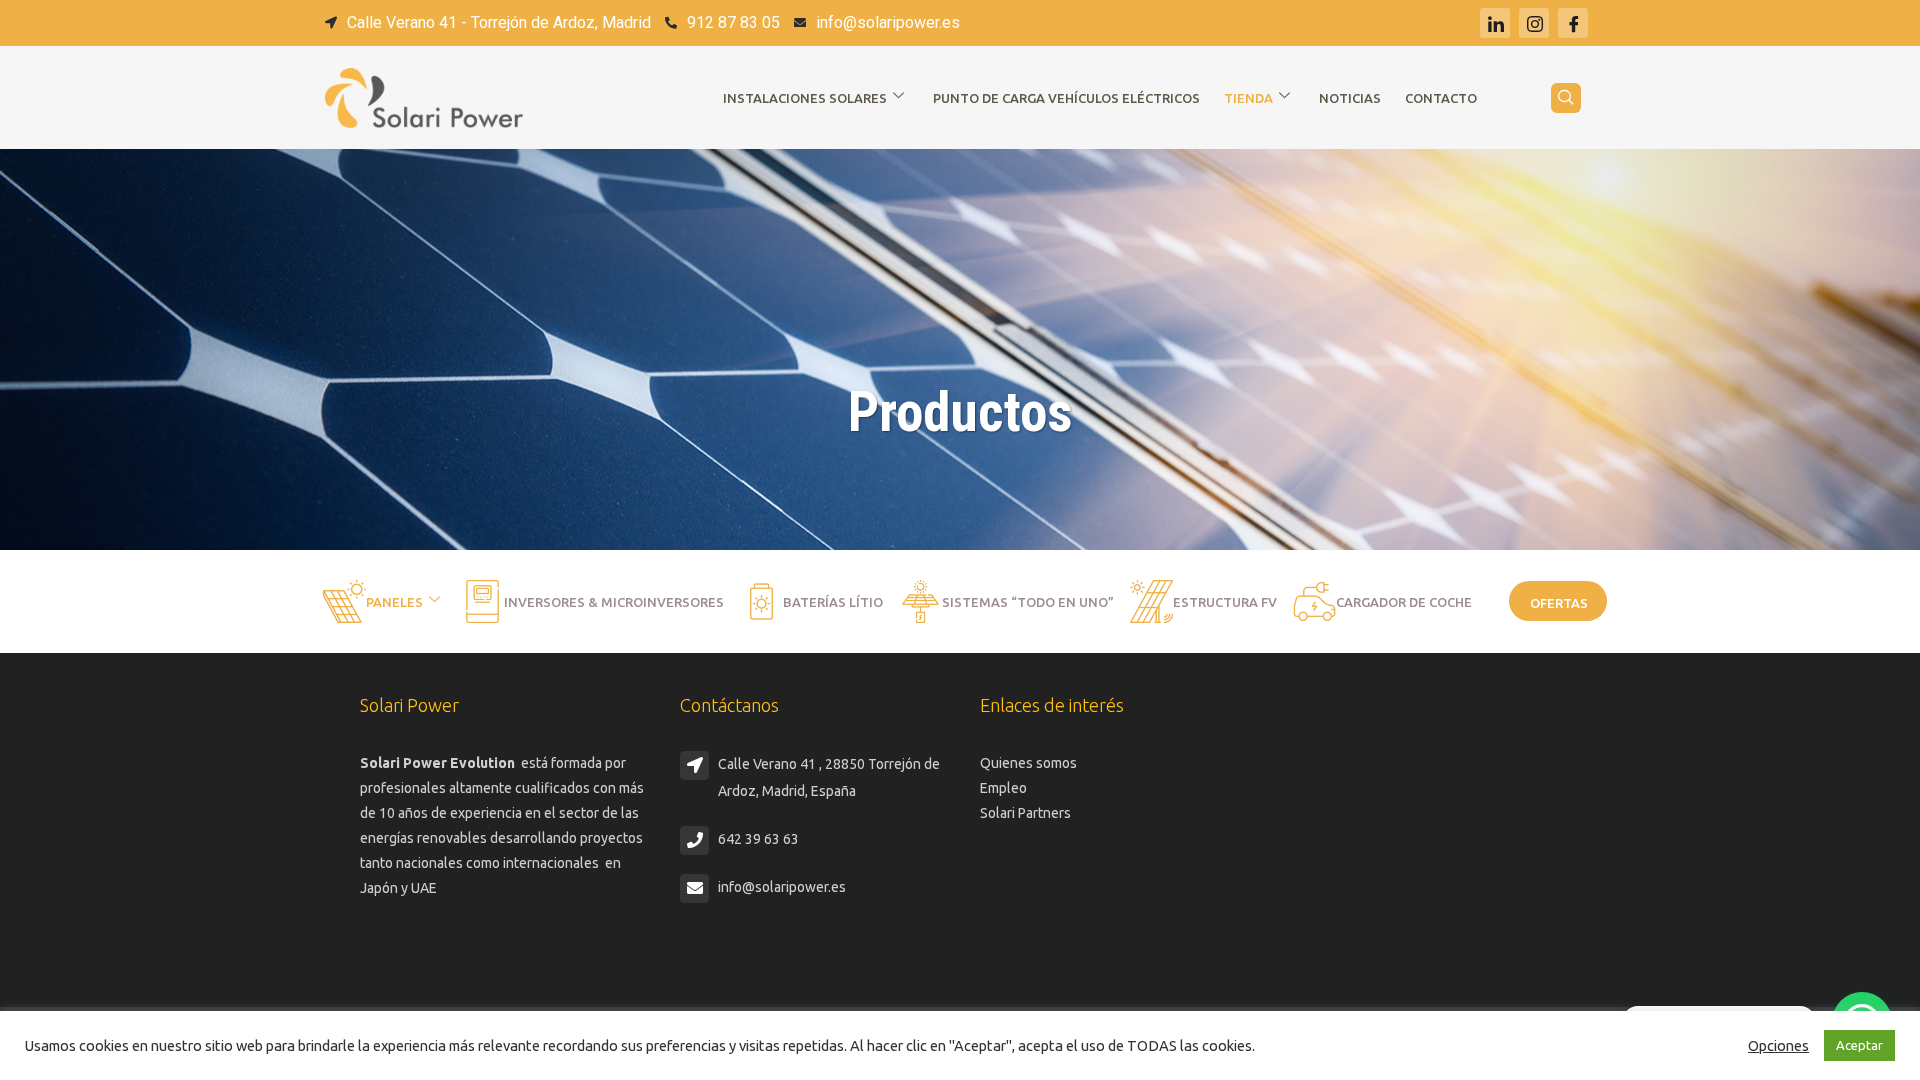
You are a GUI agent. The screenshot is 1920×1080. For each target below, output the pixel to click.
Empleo (1003, 788)
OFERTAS (1559, 603)
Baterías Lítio (833, 602)
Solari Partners (1025, 813)
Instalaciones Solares (805, 98)
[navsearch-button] (1566, 98)
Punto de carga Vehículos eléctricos (1066, 98)
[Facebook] (1573, 23)
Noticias (1350, 98)
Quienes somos (1028, 763)
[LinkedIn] (1495, 23)
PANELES (394, 602)
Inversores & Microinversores (614, 602)
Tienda (1248, 98)
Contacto (1441, 98)
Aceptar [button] (1859, 1045)
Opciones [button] (1778, 1045)
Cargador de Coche (1404, 602)
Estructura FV (1225, 602)
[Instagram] (1534, 23)
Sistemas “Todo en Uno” (1028, 602)
